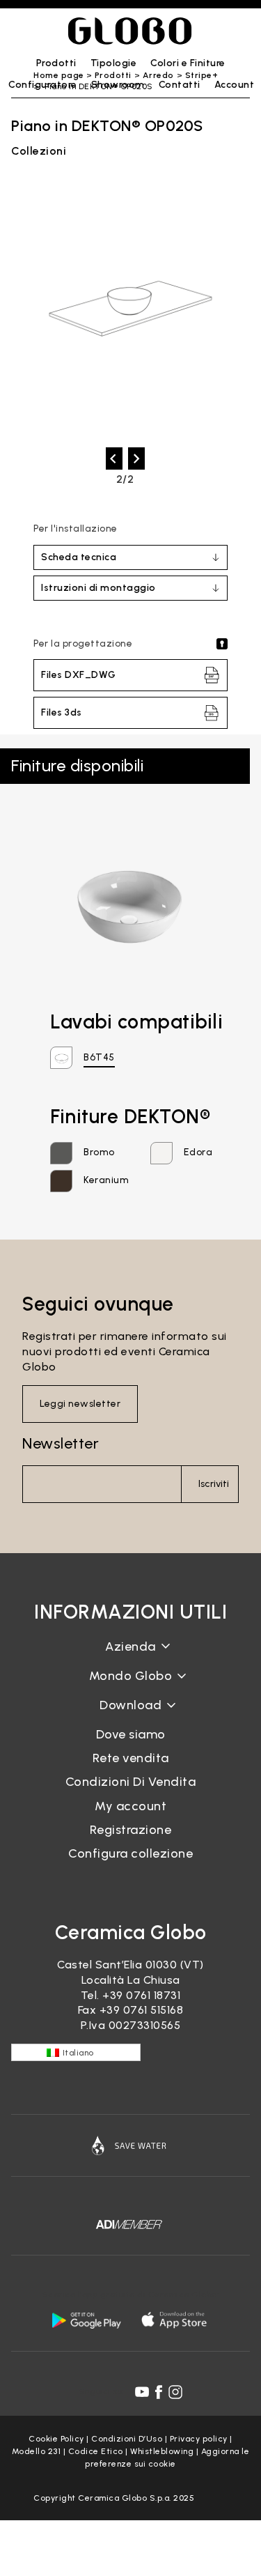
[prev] (114, 458)
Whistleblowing (162, 2451)
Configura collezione (130, 1853)
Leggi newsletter (80, 1404)
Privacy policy (199, 2439)
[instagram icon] (175, 2392)
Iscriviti (214, 1484)
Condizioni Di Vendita (131, 1782)
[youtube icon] (142, 2392)
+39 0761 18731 (141, 1995)
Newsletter (61, 1443)
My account (130, 1806)
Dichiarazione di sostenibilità (130, 1687)
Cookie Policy (56, 2439)
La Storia (131, 1657)
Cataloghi (130, 1716)
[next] (136, 458)
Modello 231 (37, 2451)
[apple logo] (175, 2320)
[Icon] (130, 2145)
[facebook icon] (159, 2392)
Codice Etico (96, 2451)
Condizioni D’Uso (127, 2439)
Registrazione (131, 1830)
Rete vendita (131, 1758)
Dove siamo (131, 1734)
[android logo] (86, 2320)
